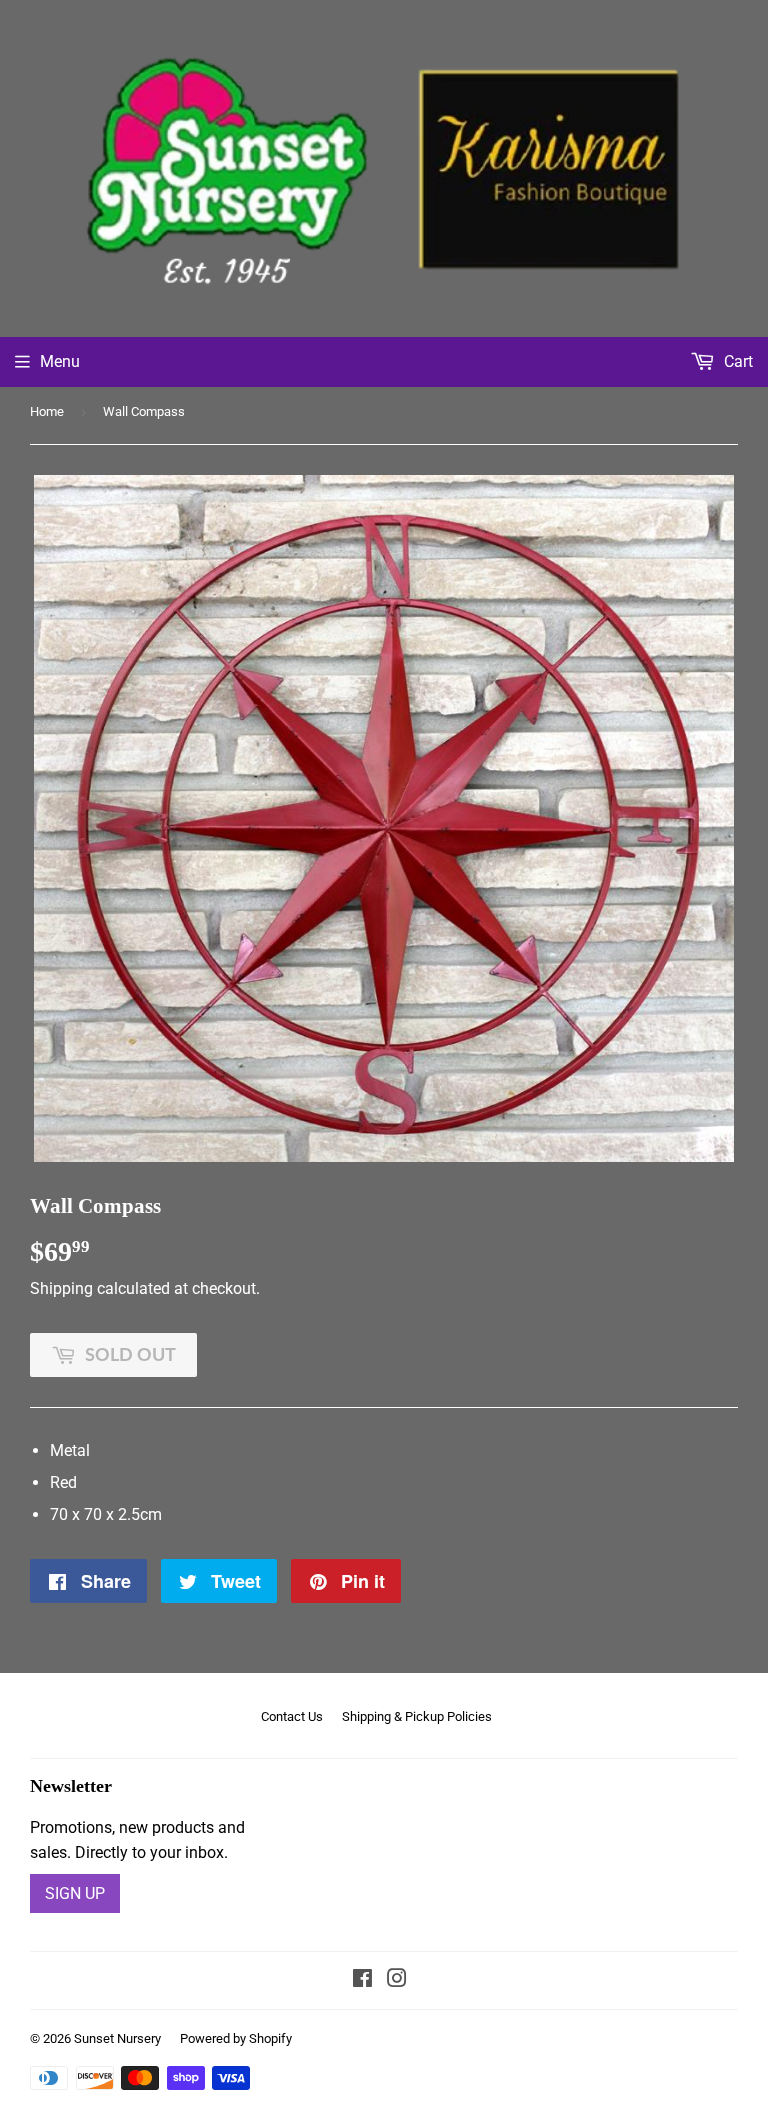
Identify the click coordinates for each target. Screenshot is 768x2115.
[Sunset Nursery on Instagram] (397, 1980)
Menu (60, 361)
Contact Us (292, 1716)
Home (47, 411)
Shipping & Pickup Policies (417, 1716)
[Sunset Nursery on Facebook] (362, 1980)
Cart (736, 361)
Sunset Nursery (117, 2038)
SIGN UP (75, 1893)
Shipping (61, 1288)
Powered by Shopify (236, 2038)
